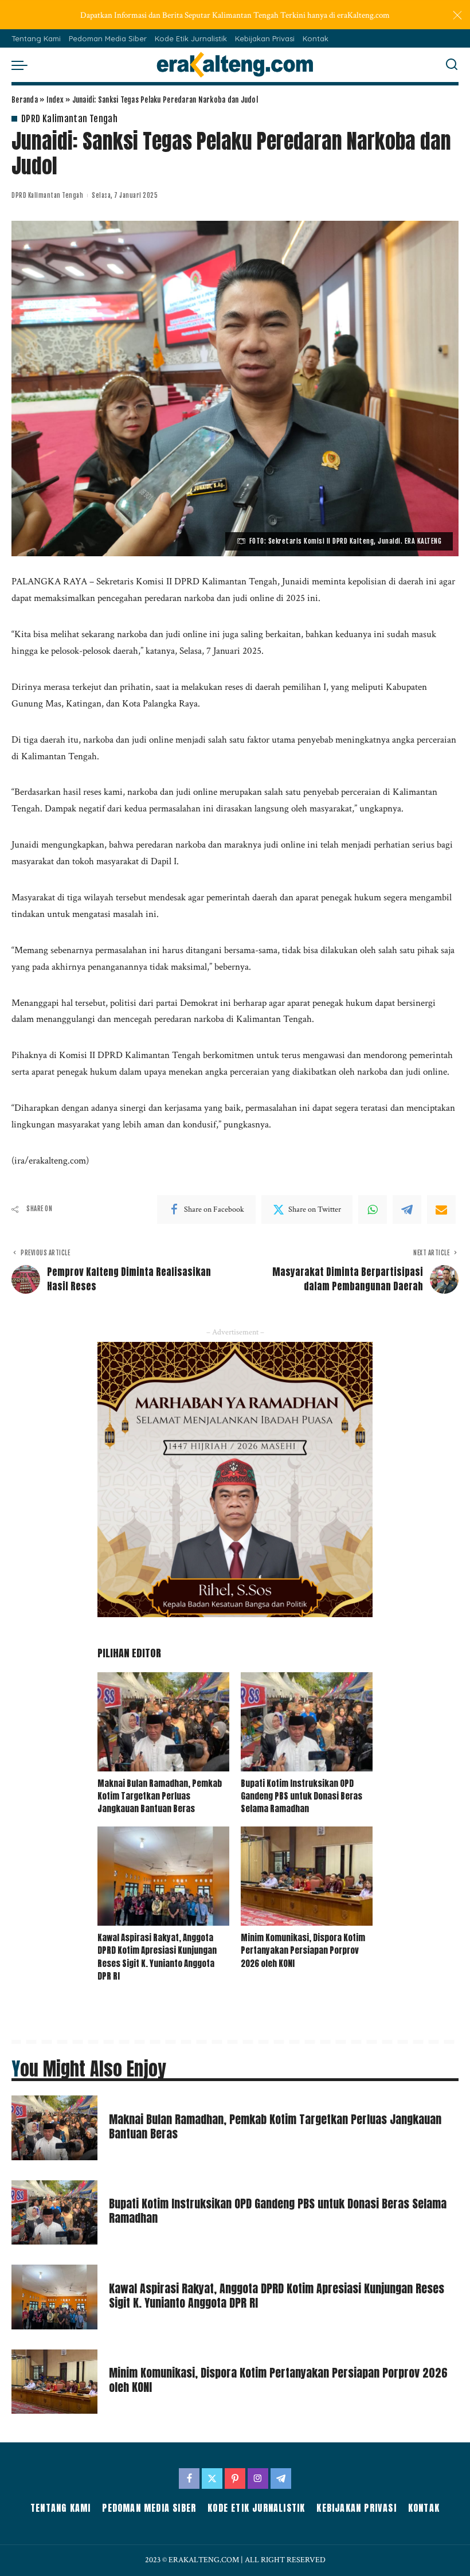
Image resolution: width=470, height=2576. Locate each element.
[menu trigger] (22, 65)
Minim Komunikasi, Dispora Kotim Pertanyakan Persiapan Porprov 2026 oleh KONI (303, 1951)
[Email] (441, 1209)
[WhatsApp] (373, 1209)
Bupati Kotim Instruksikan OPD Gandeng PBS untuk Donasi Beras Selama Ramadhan (301, 1796)
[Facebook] (189, 2479)
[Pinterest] (235, 2479)
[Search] (452, 65)
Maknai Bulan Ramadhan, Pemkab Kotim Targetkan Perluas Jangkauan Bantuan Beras (160, 1796)
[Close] (457, 15)
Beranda (25, 100)
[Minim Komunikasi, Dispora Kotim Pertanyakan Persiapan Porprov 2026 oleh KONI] (307, 1876)
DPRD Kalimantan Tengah (69, 119)
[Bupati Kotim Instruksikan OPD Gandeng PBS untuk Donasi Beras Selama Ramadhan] (307, 1722)
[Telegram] (407, 1209)
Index (55, 100)
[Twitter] (212, 2479)
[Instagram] (258, 2479)
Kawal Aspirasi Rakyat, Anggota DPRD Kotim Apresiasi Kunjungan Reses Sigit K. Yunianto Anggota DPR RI (157, 1957)
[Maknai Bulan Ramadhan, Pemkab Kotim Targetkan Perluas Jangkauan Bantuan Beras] (163, 1722)
